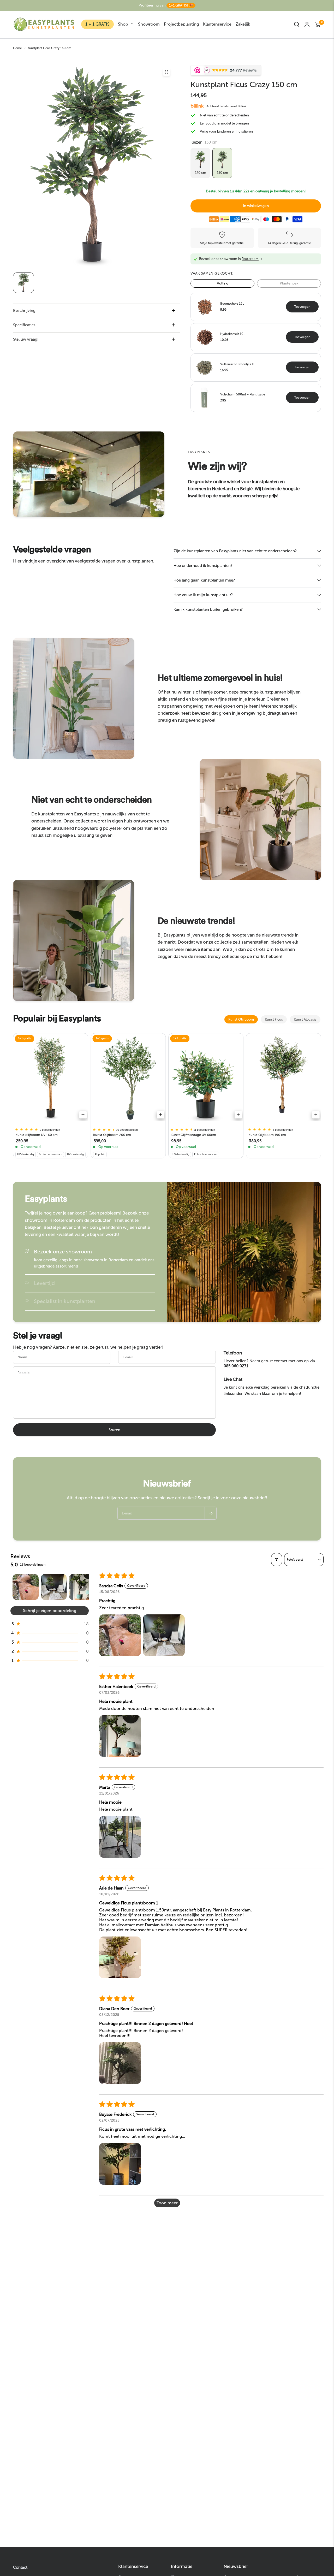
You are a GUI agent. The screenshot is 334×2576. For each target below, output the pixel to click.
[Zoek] (297, 24)
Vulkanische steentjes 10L (239, 364)
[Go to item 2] (54, 1587)
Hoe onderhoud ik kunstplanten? (203, 566)
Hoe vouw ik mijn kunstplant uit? (203, 595)
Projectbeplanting (181, 24)
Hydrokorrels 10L (233, 334)
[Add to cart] (83, 1115)
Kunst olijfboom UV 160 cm (37, 1135)
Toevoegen (302, 307)
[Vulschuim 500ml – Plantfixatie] (205, 397)
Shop (123, 24)
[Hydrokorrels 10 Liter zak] (205, 337)
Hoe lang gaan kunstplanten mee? (204, 580)
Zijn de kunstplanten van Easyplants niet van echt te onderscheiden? (235, 551)
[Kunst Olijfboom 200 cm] (128, 1079)
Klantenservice (217, 24)
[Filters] (277, 1560)
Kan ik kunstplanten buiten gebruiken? (208, 609)
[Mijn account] (307, 24)
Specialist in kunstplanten (65, 1301)
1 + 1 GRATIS (97, 24)
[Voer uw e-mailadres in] (211, 1513)
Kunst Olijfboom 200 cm (112, 1135)
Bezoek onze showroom (63, 1252)
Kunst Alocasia (305, 1019)
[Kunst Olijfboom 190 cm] (284, 1079)
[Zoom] (166, 72)
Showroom (149, 24)
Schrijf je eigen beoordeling (50, 1611)
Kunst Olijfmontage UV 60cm (193, 1135)
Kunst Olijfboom (241, 1019)
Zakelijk (243, 24)
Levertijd (44, 1283)
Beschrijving (24, 311)
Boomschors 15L (232, 304)
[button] (50, 1624)
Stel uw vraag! (26, 339)
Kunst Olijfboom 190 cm (267, 1135)
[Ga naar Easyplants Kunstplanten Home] (44, 24)
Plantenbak (289, 283)
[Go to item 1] (26, 1587)
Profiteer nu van (166, 5)
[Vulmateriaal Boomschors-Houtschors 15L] (205, 306)
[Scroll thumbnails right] (82, 1587)
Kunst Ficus (274, 1019)
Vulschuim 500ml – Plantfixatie (243, 394)
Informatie (182, 2566)
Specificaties (24, 325)
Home (17, 48)
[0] (317, 24)
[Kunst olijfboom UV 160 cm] (51, 1079)
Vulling (223, 283)
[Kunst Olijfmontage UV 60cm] (206, 1079)
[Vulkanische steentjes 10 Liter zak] (205, 367)
